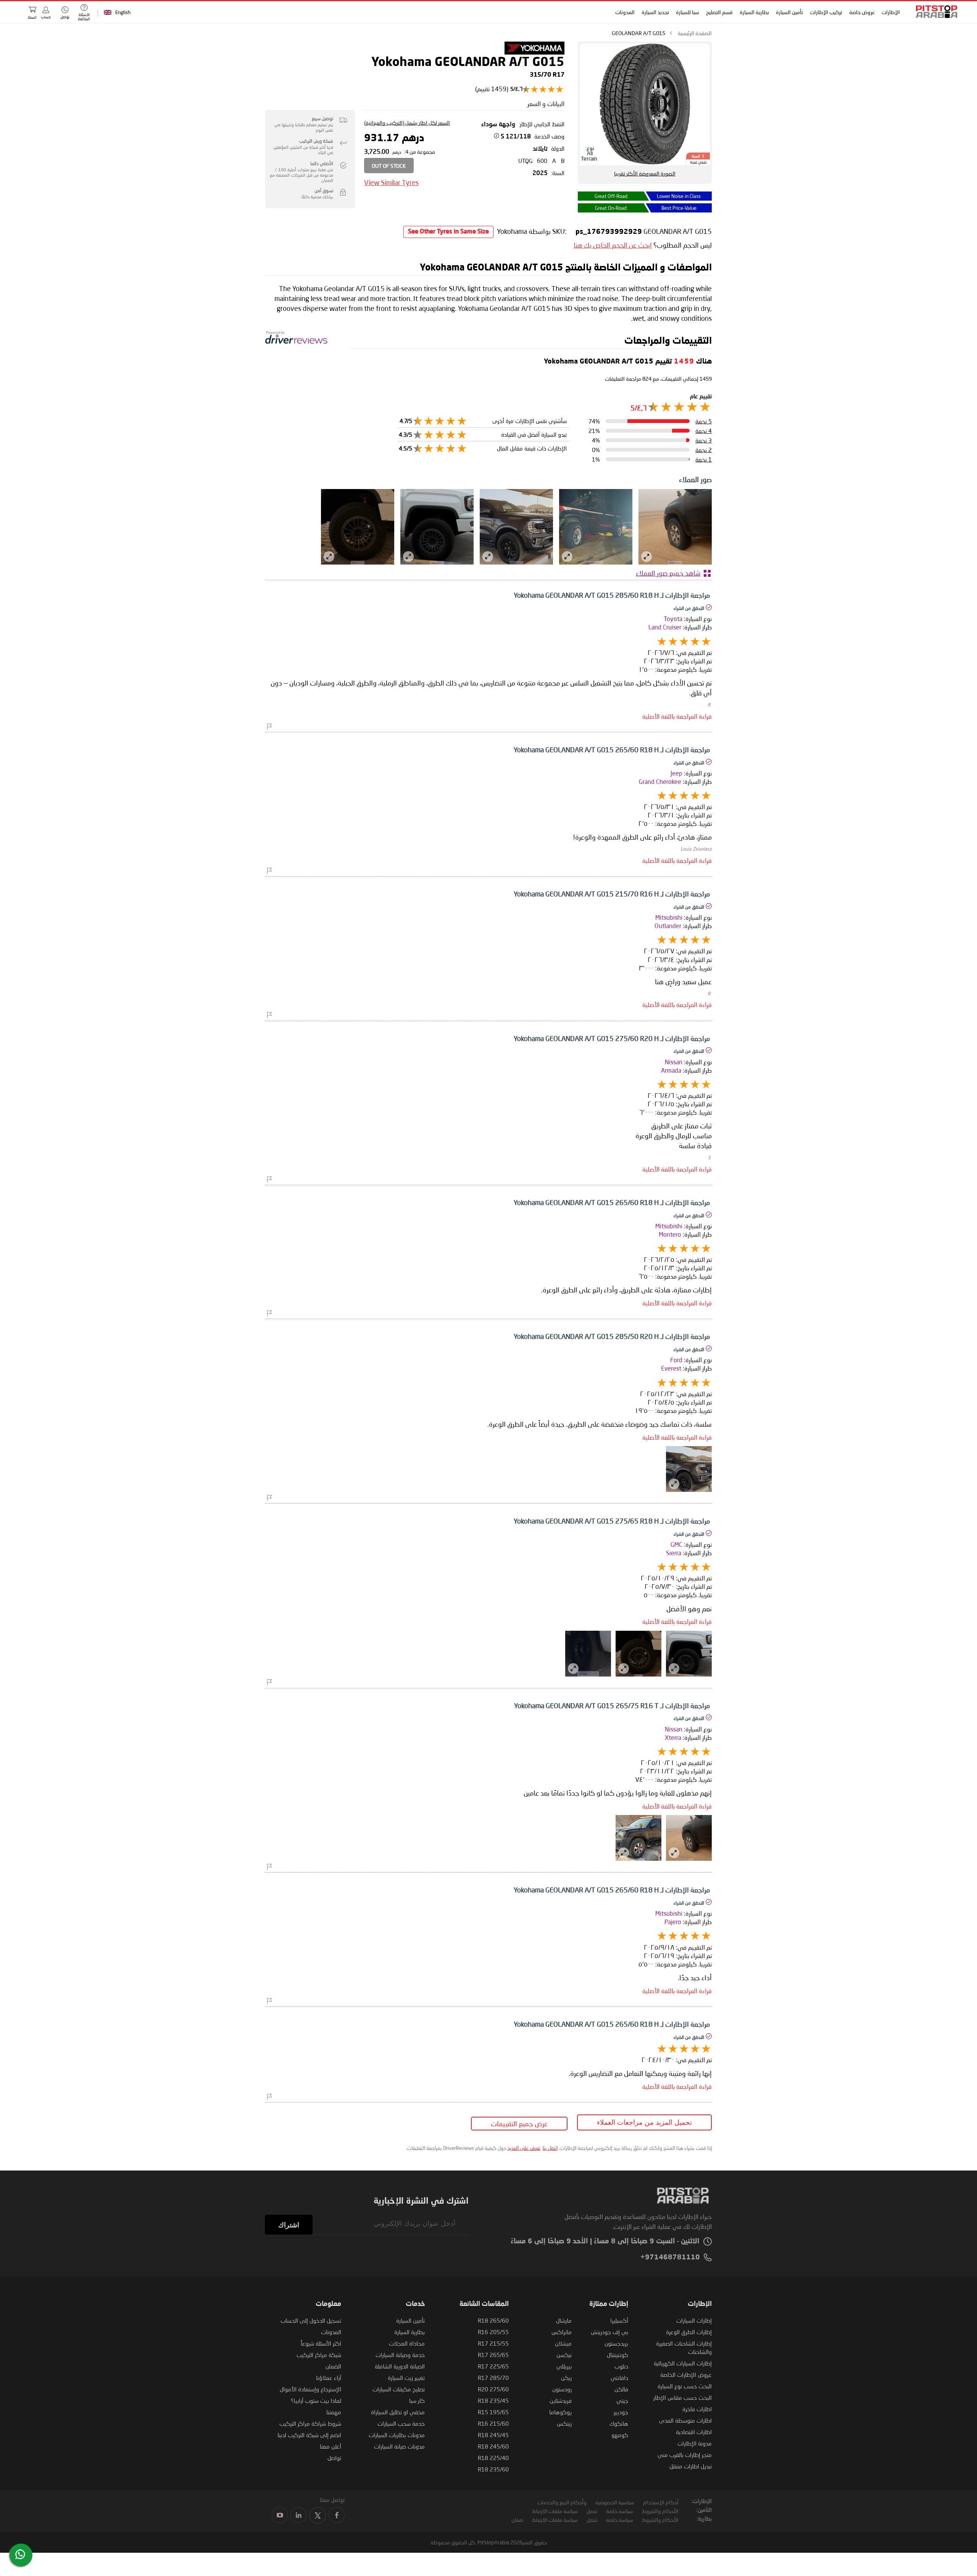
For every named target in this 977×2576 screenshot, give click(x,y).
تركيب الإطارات (826, 12)
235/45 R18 (493, 2401)
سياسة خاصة (620, 2511)
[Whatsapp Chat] (20, 2554)
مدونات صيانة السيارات (399, 2446)
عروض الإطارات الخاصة (686, 2375)
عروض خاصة (862, 12)
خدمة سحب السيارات (401, 2423)
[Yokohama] (534, 52)
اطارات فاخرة (697, 2409)
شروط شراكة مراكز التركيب (310, 2423)
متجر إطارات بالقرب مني (685, 2455)
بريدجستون (616, 2343)
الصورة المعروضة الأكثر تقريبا (645, 173)
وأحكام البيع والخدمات (562, 2502)
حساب (46, 17)
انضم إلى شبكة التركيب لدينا (309, 2435)
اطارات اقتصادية (694, 2432)
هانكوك (619, 2423)
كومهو (620, 2435)
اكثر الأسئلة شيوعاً (321, 2343)
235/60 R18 (493, 2469)
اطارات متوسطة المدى (685, 2420)
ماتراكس (562, 2332)
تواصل (334, 2458)
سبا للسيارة (688, 12)
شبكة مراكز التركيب (319, 2355)
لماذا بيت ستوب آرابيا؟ (316, 2401)
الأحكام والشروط (660, 2511)
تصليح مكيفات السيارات (399, 2389)
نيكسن (564, 2355)
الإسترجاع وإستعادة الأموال (310, 2389)
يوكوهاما (560, 2412)
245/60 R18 (493, 2446)
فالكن (621, 2389)
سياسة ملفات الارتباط (555, 2511)
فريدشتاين (561, 2401)
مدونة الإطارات (695, 2443)
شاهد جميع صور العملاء (668, 573)
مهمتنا (334, 2412)
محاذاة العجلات (407, 2343)
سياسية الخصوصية (615, 2502)
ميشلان (563, 2343)
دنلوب (621, 2366)
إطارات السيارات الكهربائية (683, 2363)
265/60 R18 (493, 2320)
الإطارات (891, 12)
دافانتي (619, 2378)
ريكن (566, 2378)
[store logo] (934, 12)
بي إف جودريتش (609, 2332)
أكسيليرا (619, 2320)
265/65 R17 (493, 2355)
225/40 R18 (493, 2458)
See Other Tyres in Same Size (448, 232)
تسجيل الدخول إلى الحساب (311, 2320)
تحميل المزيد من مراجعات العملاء (644, 2122)
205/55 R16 (493, 2332)
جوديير (621, 2412)
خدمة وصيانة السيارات (400, 2355)
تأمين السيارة (789, 12)
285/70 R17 (493, 2378)
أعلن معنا (331, 2446)
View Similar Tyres (391, 182)
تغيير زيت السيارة (406, 2378)
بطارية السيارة (754, 12)
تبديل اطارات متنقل (691, 2466)
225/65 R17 (493, 2366)
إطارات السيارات (694, 2320)
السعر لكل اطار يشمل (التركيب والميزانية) (407, 123)
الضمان (333, 2366)
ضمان (517, 2520)
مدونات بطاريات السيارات (397, 2435)
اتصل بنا (550, 2148)
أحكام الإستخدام (661, 2502)
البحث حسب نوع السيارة (685, 2386)
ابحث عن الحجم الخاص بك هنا (613, 245)
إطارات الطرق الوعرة (689, 2332)
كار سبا (417, 2401)
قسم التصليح (719, 12)
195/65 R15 (493, 2412)
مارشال (564, 2320)
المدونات (625, 12)
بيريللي (564, 2366)
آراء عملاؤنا (329, 2378)
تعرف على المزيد (524, 2148)
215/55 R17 (493, 2343)
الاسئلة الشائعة (84, 17)
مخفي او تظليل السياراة (398, 2412)
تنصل (592, 2511)
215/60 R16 (493, 2423)
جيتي (622, 2401)
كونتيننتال (617, 2355)
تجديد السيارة (655, 12)
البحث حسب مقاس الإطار (683, 2397)
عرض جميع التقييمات (519, 2124)
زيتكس (564, 2423)
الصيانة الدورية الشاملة (400, 2366)
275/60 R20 (493, 2389)
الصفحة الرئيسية (695, 33)
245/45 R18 (493, 2435)
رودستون (562, 2389)
